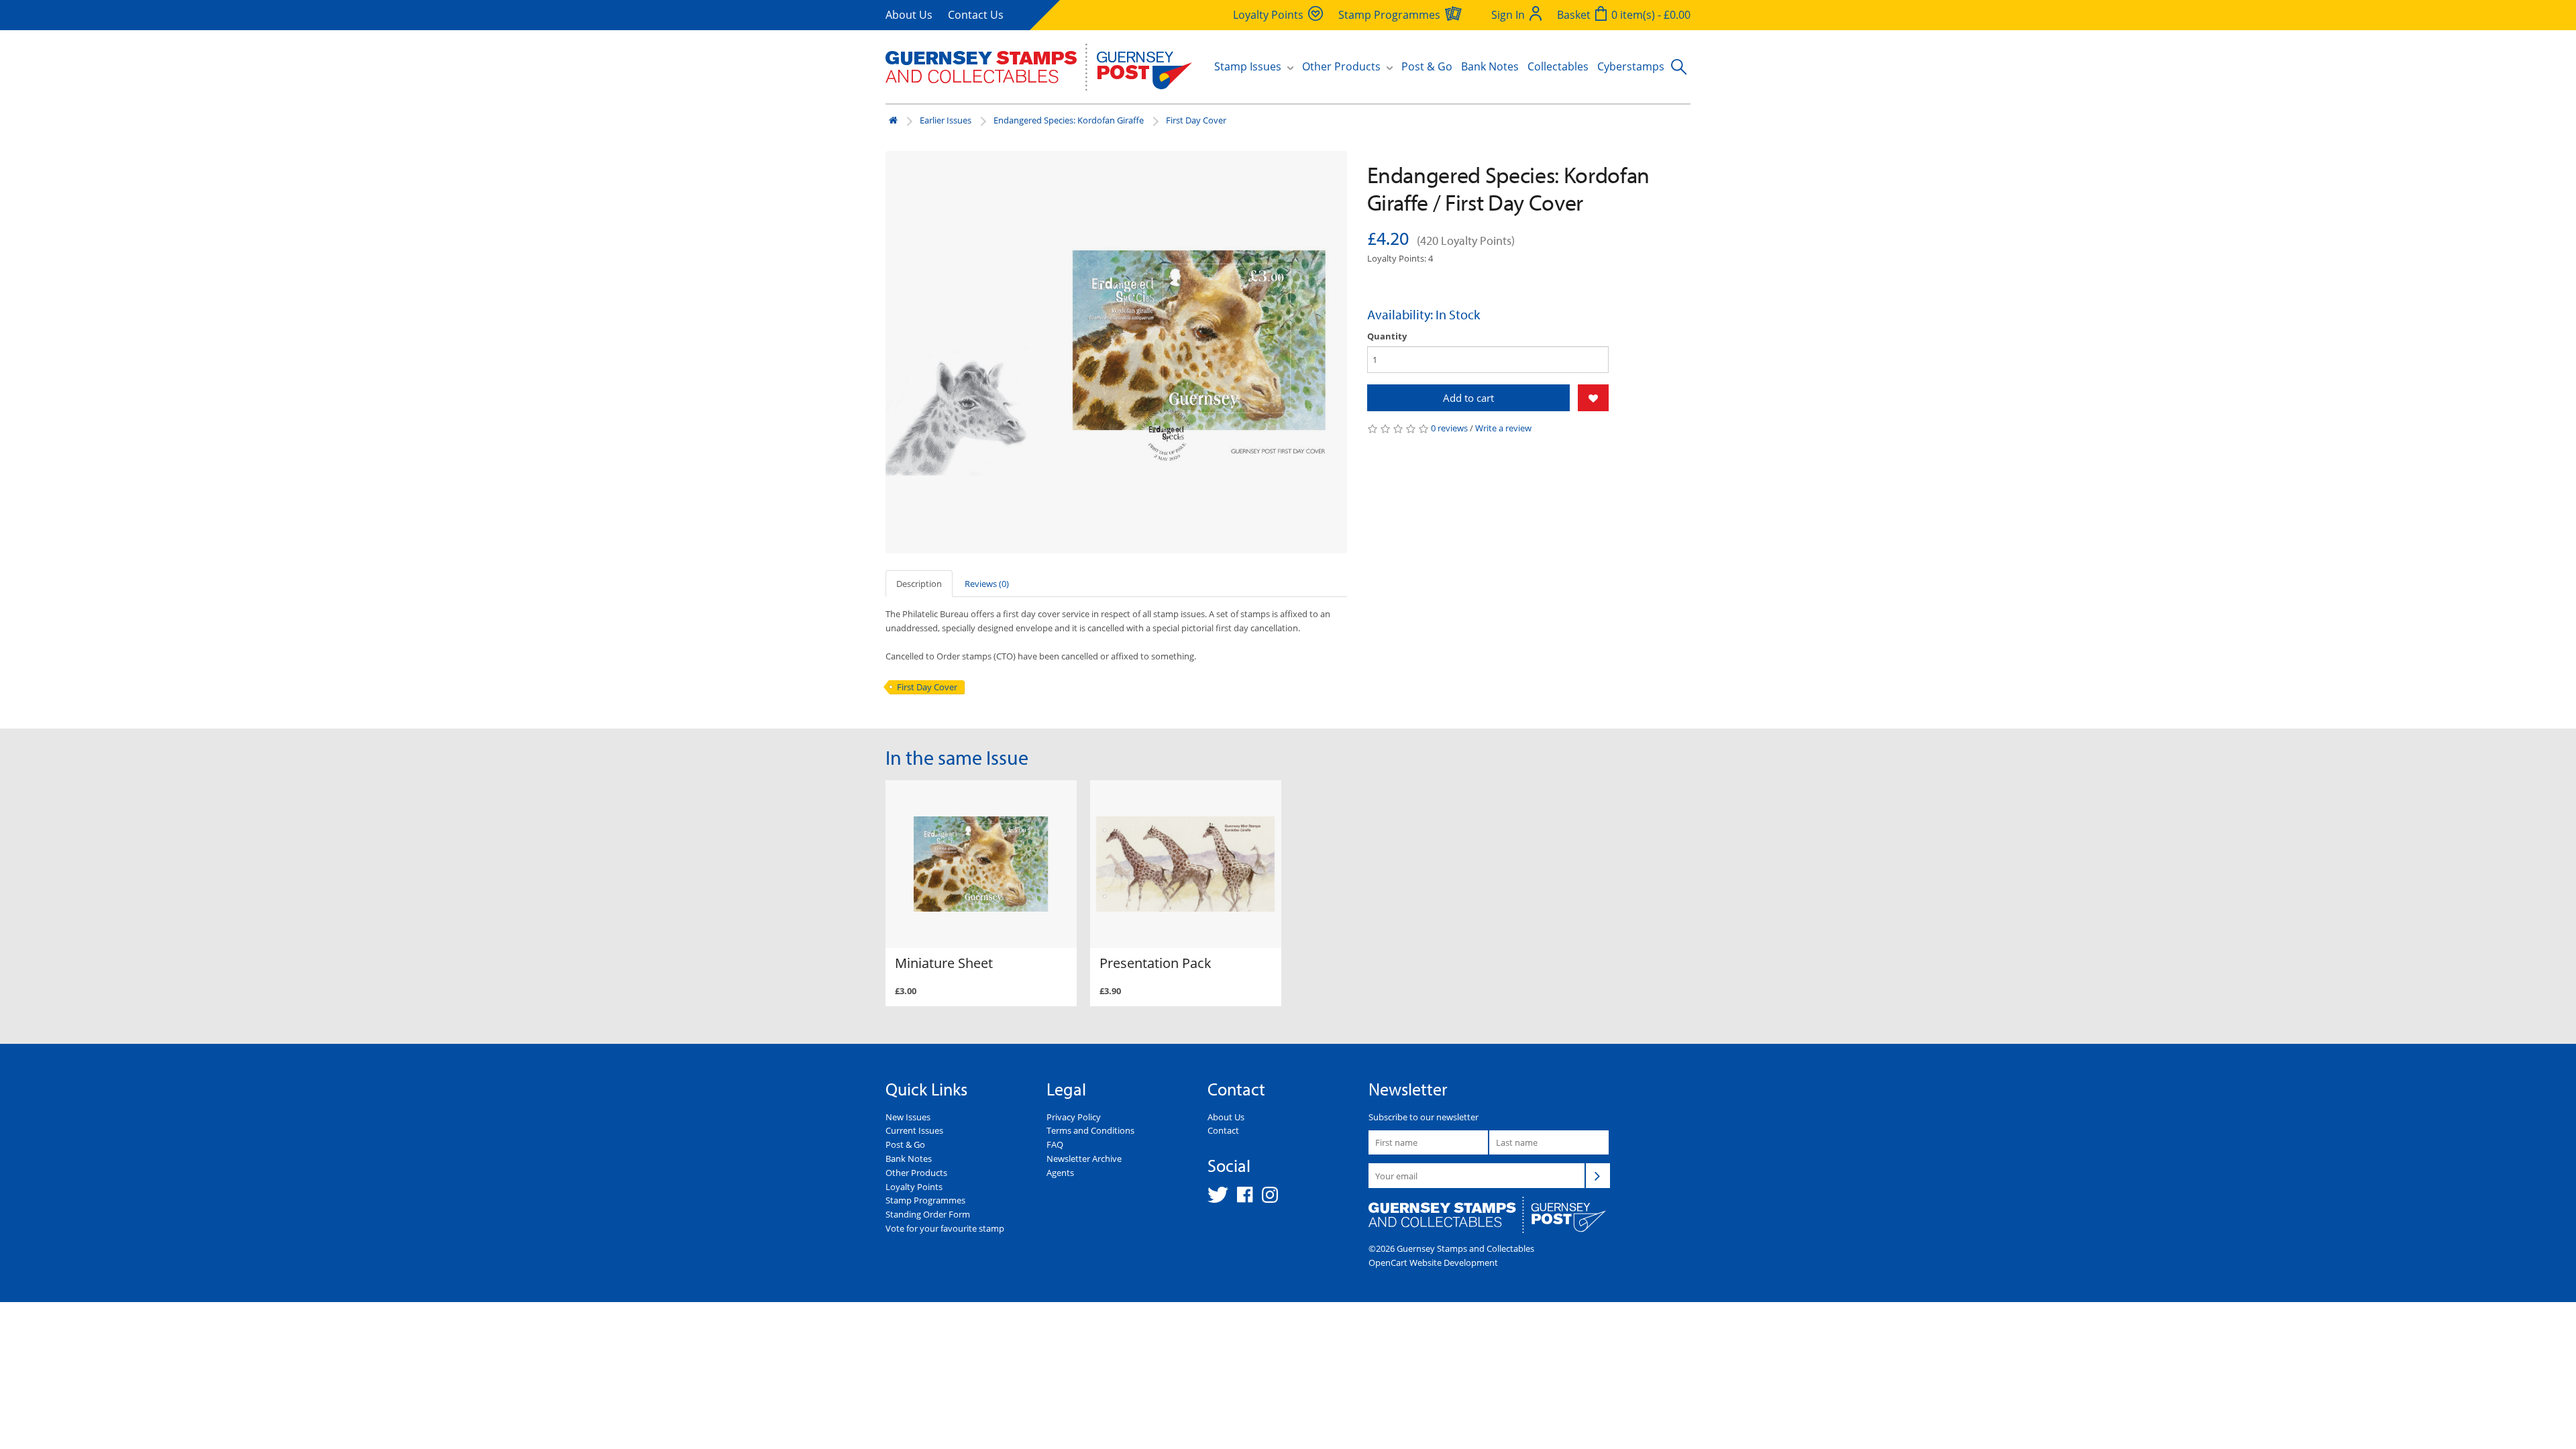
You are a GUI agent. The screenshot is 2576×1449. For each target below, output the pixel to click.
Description (919, 584)
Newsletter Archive (1084, 1159)
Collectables (1558, 66)
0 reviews (1449, 428)
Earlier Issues (946, 120)
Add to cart (1468, 398)
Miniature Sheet (944, 963)
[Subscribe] (1598, 1175)
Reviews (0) (987, 584)
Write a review (1503, 428)
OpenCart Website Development (1433, 1263)
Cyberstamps (1631, 66)
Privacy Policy (1074, 1117)
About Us (909, 15)
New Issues (908, 1117)
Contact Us (976, 15)
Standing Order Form (928, 1214)
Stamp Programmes (925, 1200)
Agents (1060, 1173)
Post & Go (1427, 66)
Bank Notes (1490, 66)
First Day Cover (1196, 120)
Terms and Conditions (1090, 1130)
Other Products (916, 1173)
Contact (1223, 1130)
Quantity (1387, 336)
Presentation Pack (1156, 963)
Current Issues (914, 1130)
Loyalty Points (914, 1187)
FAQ (1055, 1144)
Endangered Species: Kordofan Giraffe (1069, 120)
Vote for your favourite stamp (945, 1228)
